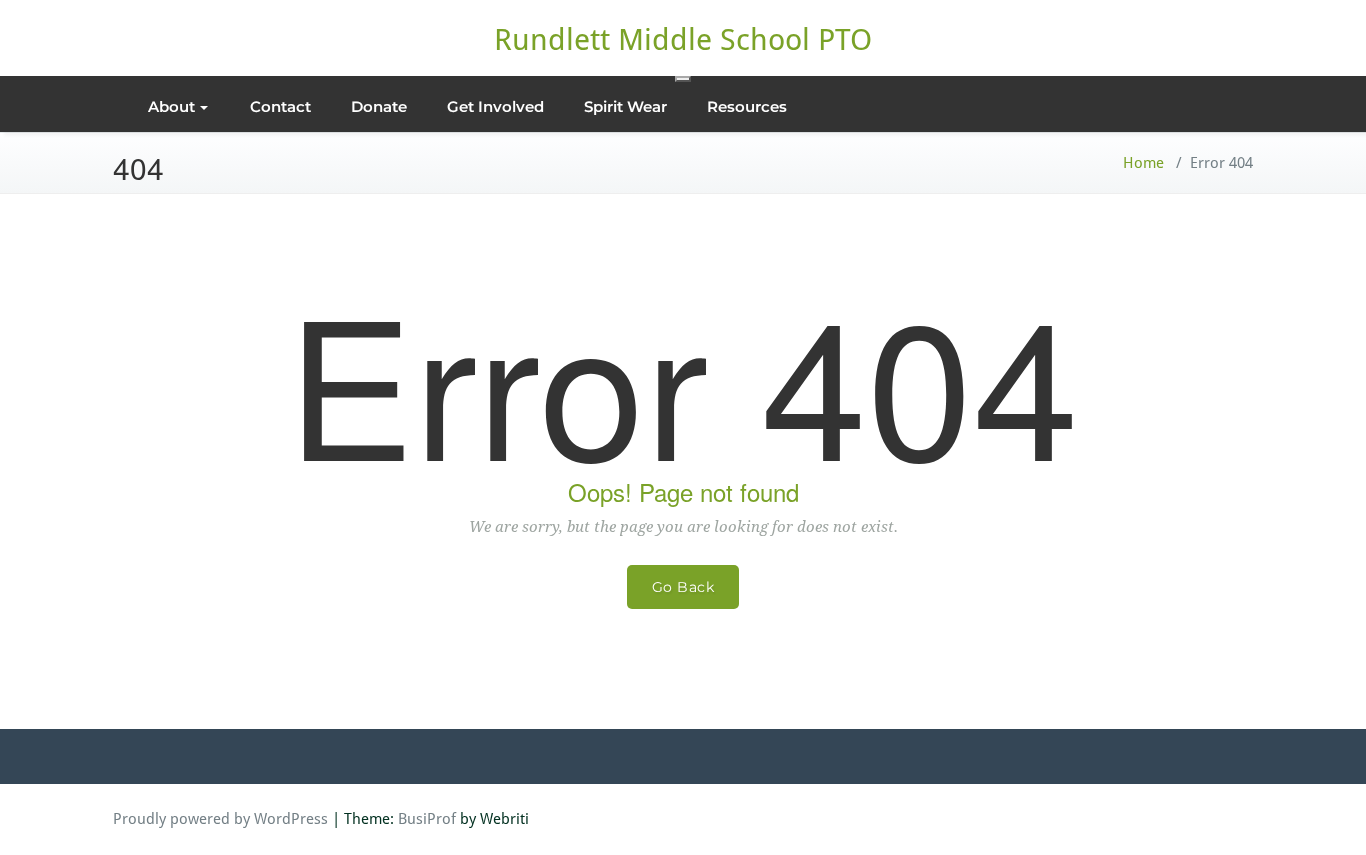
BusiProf (427, 819)
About (171, 106)
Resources (747, 106)
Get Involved (495, 106)
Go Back (683, 587)
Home (1143, 163)
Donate (379, 106)
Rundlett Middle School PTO (683, 39)
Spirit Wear (625, 106)
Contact (280, 106)
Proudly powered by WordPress (220, 819)
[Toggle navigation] (683, 79)
